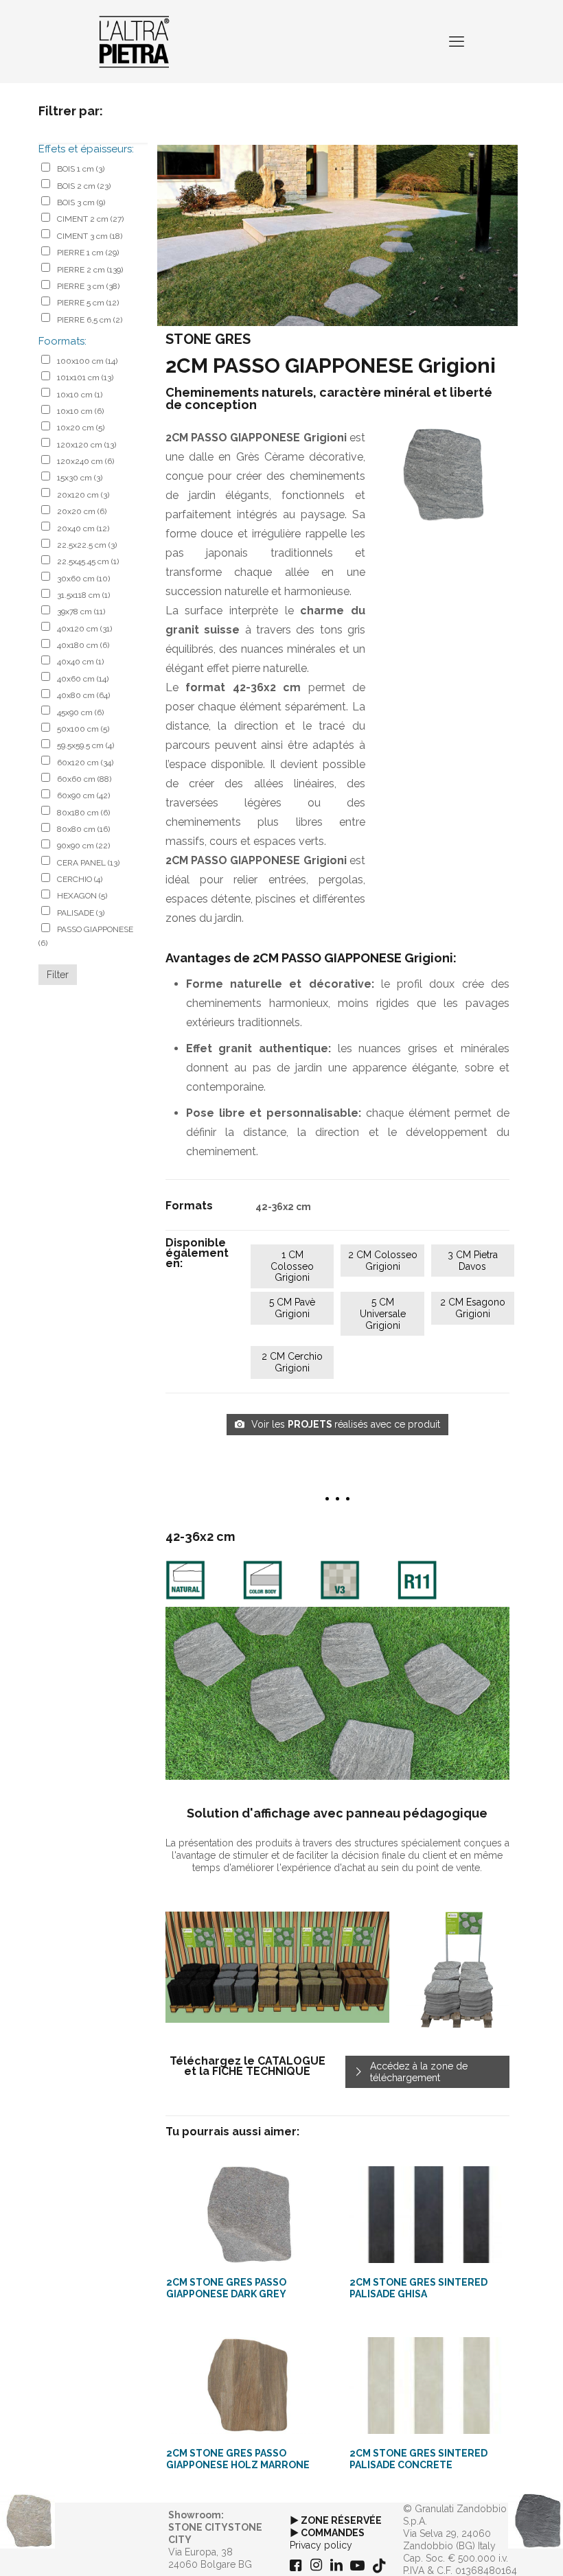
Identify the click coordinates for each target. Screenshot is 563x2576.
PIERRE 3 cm (88, 286)
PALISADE (81, 913)
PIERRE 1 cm (88, 253)
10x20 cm (81, 428)
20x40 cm (83, 529)
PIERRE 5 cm (88, 303)
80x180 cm (83, 813)
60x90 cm (83, 796)
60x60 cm (84, 779)
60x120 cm (85, 763)
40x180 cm (83, 645)
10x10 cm (80, 395)
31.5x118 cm (83, 595)
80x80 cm (83, 829)
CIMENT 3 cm (90, 236)
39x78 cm (81, 612)
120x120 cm (87, 445)
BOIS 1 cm (81, 169)
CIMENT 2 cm (90, 219)
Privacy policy (321, 2545)
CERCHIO (80, 879)
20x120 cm (83, 495)
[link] (446, 475)
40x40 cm (80, 662)
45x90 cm (80, 712)
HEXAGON (82, 896)
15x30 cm (80, 478)
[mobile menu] (457, 41)
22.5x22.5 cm (87, 545)
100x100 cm (87, 361)
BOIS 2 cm (84, 186)
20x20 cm (82, 511)
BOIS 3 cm (81, 202)
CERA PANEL (88, 863)
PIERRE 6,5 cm (90, 320)
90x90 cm (83, 846)
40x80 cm (83, 695)
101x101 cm (85, 378)
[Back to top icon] (497, 2548)
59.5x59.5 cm (85, 745)
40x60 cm (83, 679)
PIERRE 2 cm (90, 270)
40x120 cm (84, 629)
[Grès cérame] (134, 41)
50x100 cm (83, 729)
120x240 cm (85, 461)
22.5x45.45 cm (88, 561)
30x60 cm (83, 579)
